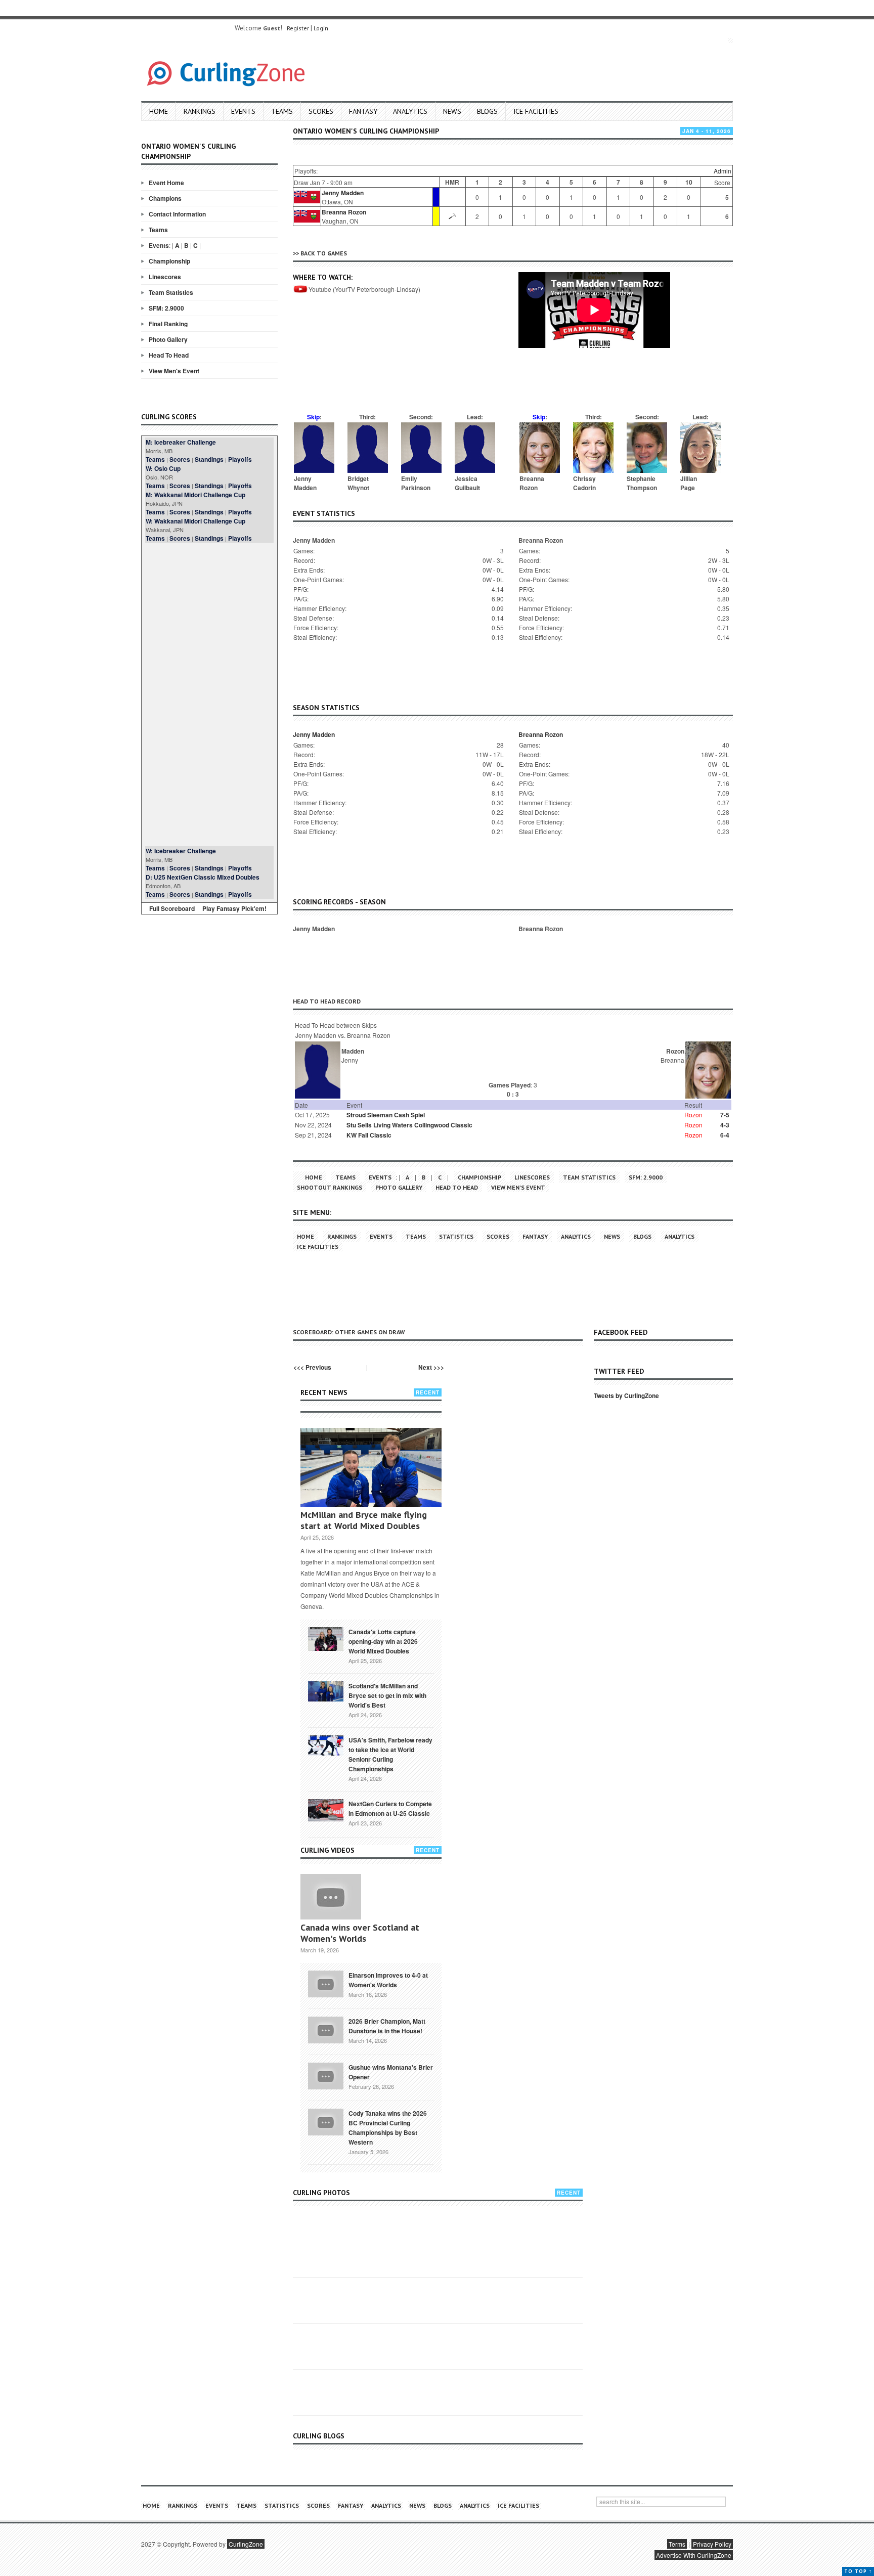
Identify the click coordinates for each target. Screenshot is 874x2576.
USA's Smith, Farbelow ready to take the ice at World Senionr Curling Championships (390, 1754)
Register (298, 28)
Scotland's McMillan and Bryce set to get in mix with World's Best (387, 1695)
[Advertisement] (209, 694)
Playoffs (240, 459)
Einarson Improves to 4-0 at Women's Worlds (388, 1980)
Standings (209, 459)
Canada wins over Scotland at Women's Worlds (360, 1933)
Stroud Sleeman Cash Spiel (386, 1115)
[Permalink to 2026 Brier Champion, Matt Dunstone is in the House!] (326, 2029)
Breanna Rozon (344, 212)
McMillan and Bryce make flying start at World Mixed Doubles (364, 1520)
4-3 (725, 1125)
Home (159, 111)
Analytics (410, 111)
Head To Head (169, 355)
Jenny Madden (343, 193)
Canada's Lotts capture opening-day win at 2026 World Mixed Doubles (383, 1641)
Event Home (166, 183)
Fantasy (363, 111)
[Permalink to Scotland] (326, 1690)
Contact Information (177, 214)
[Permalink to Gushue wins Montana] (326, 2075)
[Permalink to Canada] (326, 1638)
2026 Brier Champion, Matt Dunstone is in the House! (387, 2026)
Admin (723, 171)
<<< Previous (312, 1367)
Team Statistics (171, 292)
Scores (321, 111)
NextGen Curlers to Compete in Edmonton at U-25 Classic (390, 1808)
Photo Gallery (168, 339)
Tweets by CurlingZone (626, 1395)
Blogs (487, 111)
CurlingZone (246, 2544)
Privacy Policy (712, 2544)
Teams (282, 111)
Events (243, 111)
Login (321, 28)
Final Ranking (168, 324)
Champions (165, 198)
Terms (677, 2544)
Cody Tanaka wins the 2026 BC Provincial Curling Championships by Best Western (388, 2128)
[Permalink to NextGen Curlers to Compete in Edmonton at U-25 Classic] (326, 1810)
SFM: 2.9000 (166, 308)
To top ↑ (858, 2571)
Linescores (165, 277)
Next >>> (431, 1367)
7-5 (725, 1115)
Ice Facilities (536, 111)
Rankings (200, 111)
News (452, 111)
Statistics (456, 1236)
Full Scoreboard (172, 908)
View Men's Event (174, 371)
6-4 (725, 1135)
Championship (169, 261)
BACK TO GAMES (324, 253)
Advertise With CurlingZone (694, 2555)
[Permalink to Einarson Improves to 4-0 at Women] (326, 1983)
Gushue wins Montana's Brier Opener (391, 2072)
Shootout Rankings (330, 1187)
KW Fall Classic (369, 1135)
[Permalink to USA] (326, 1744)
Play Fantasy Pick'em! (234, 908)
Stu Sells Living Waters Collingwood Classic (409, 1125)
